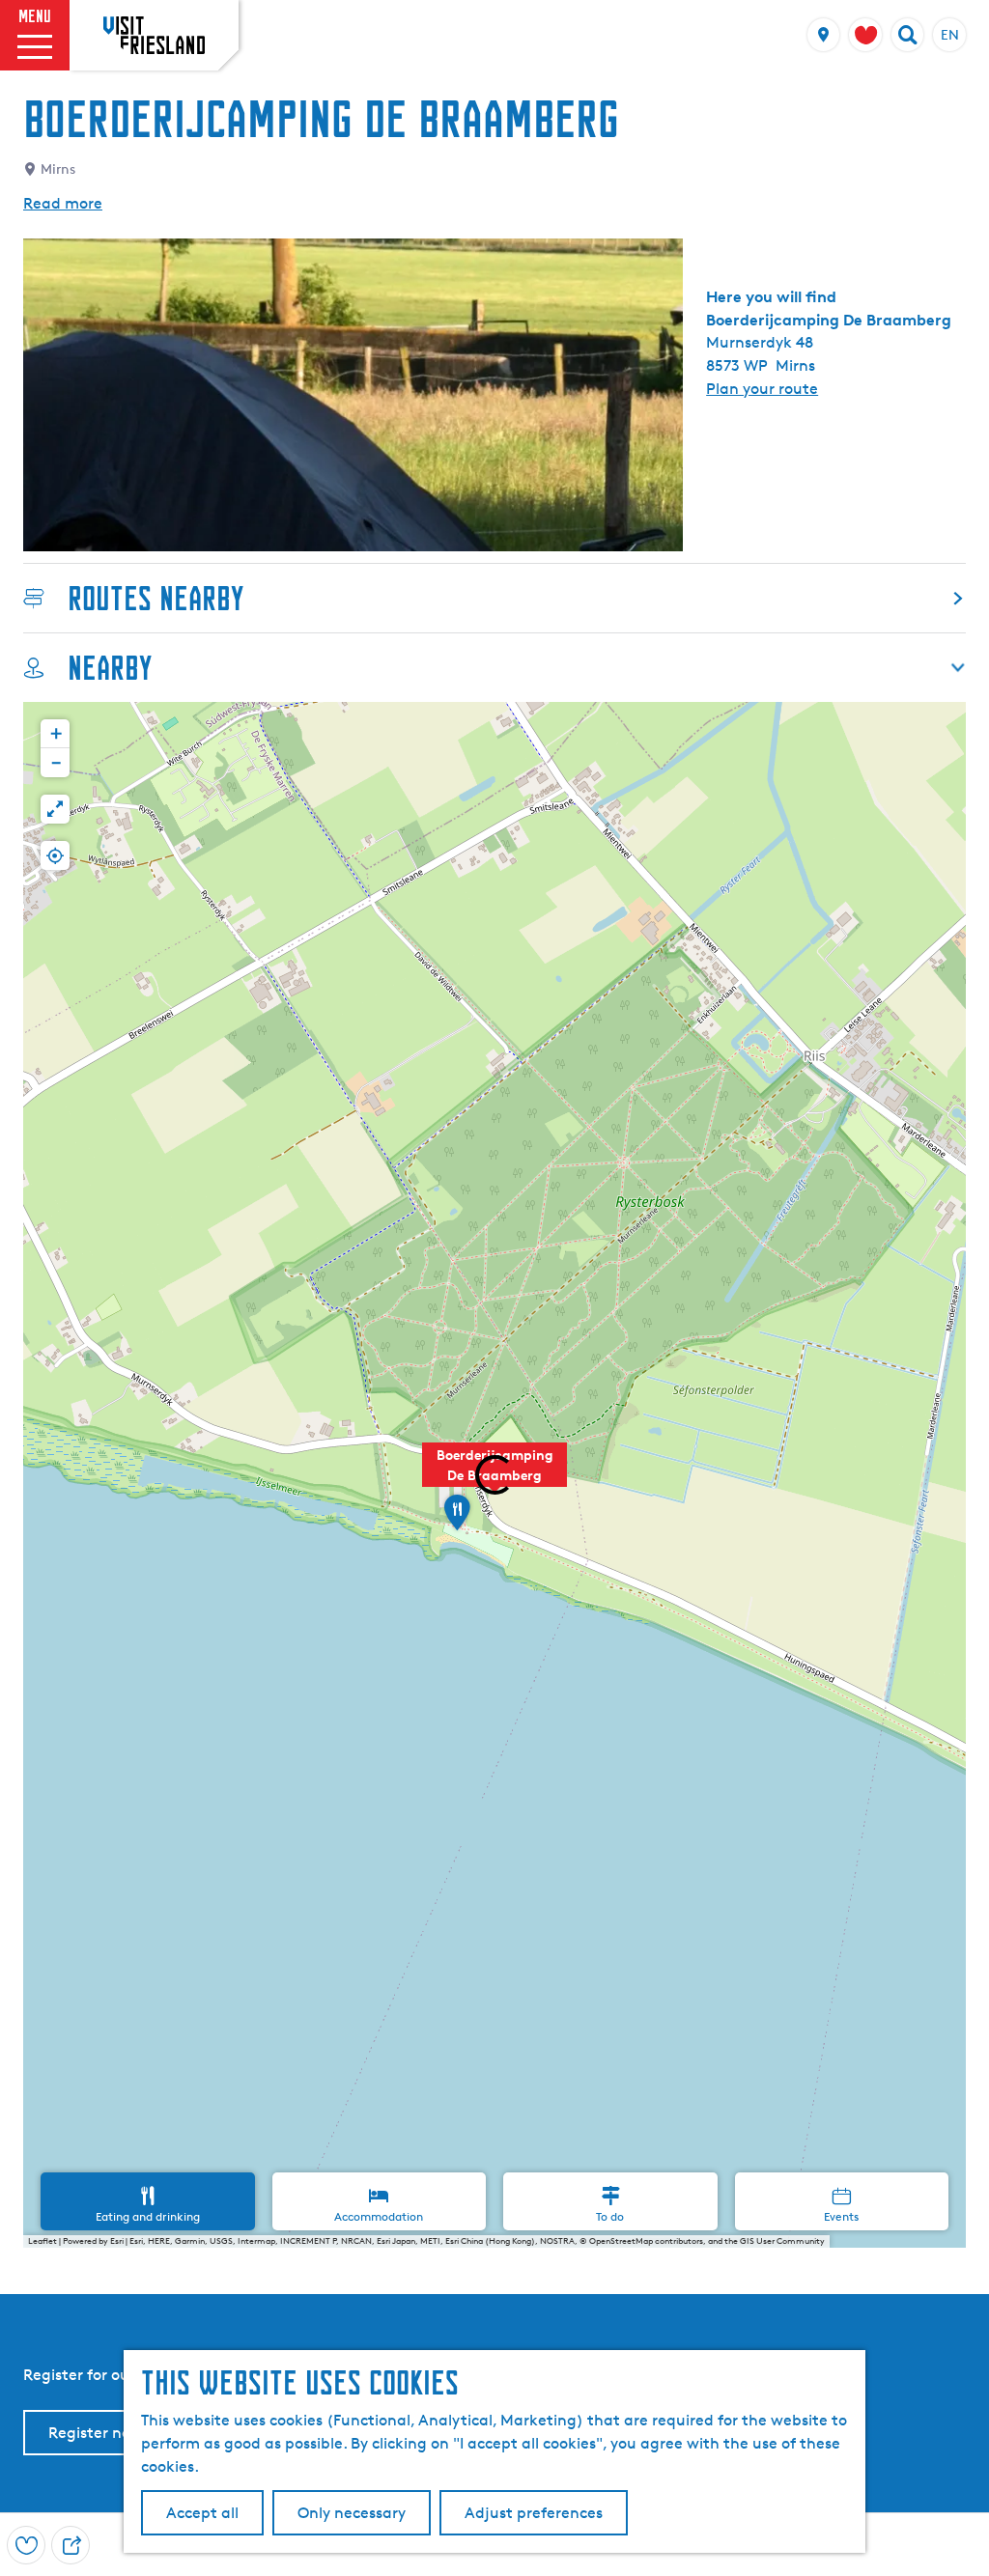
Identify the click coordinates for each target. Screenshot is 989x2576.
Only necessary (352, 2513)
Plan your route (762, 389)
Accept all (202, 2513)
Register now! (98, 2433)
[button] (457, 1519)
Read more (63, 203)
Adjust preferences (534, 2513)
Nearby (110, 668)
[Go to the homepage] (154, 35)
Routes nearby (155, 598)
